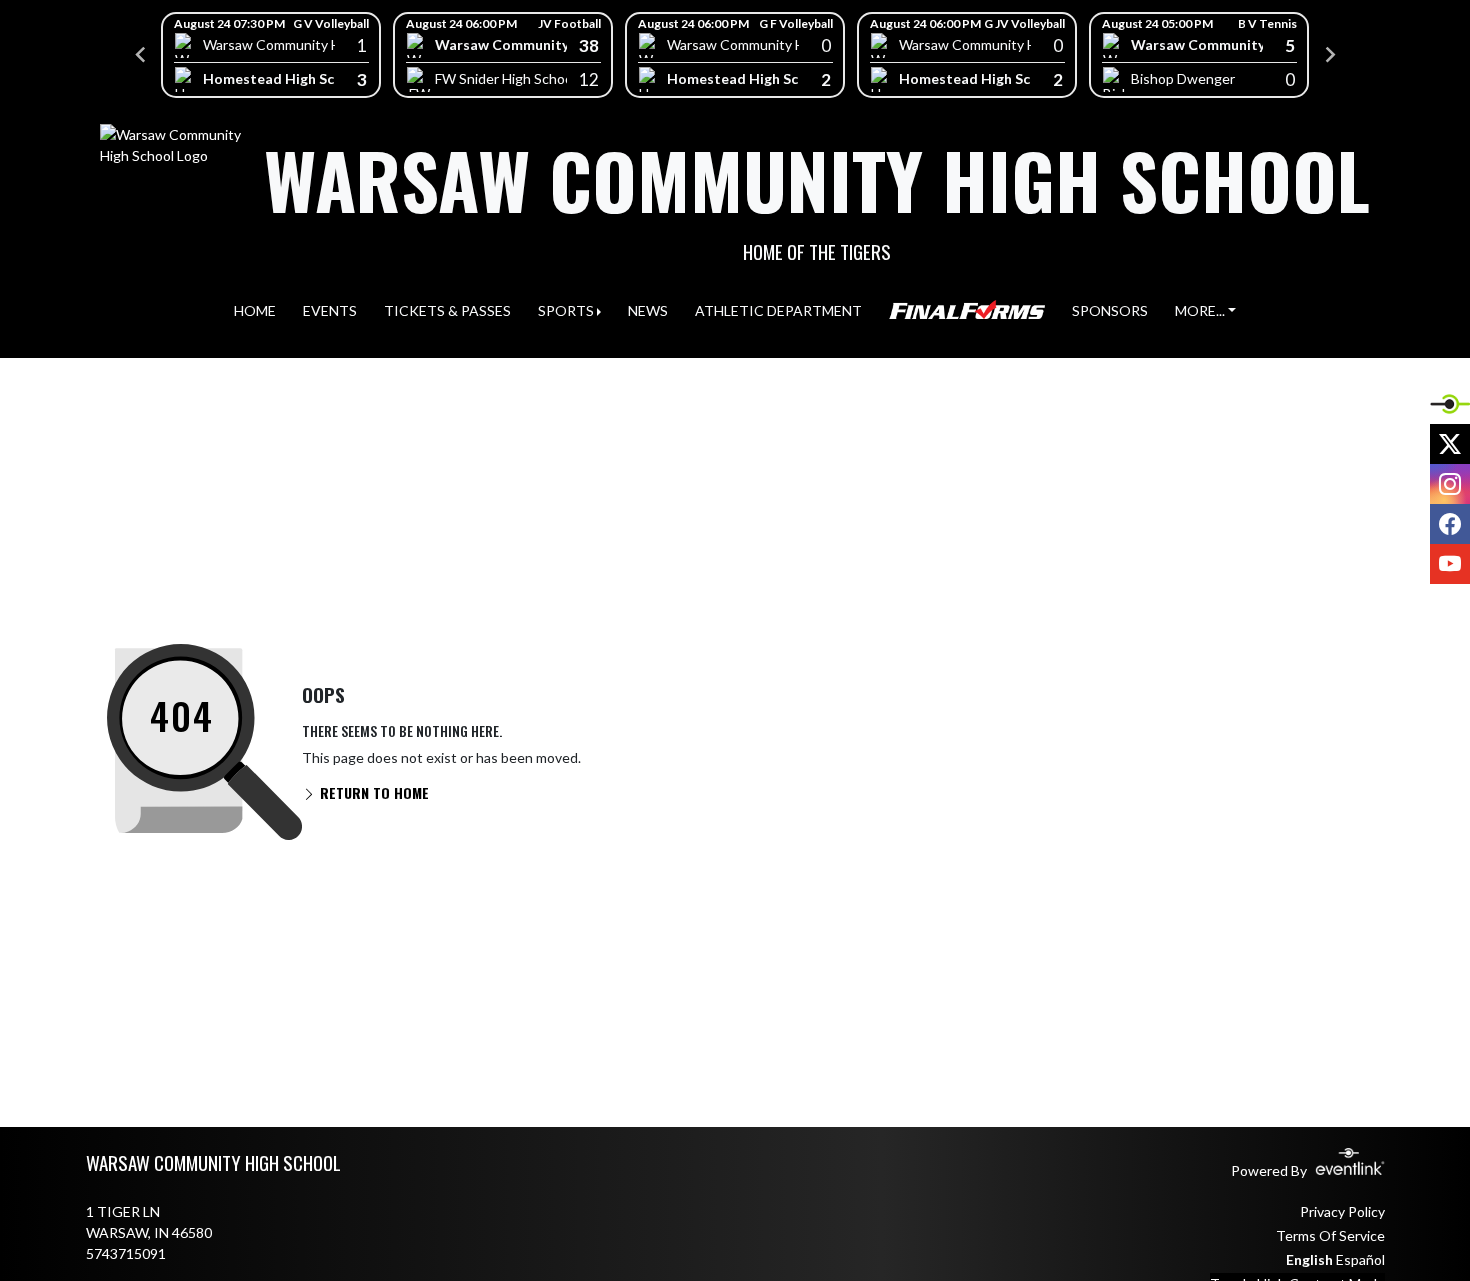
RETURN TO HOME (372, 792)
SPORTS (566, 310)
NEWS (648, 310)
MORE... (1200, 310)
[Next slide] (1329, 55)
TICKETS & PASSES (447, 310)
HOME (255, 310)
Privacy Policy (1342, 1211)
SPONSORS (1110, 310)
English (1309, 1259)
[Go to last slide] (141, 55)
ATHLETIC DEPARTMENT (778, 310)
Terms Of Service (1330, 1235)
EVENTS (330, 310)
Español (1360, 1259)
